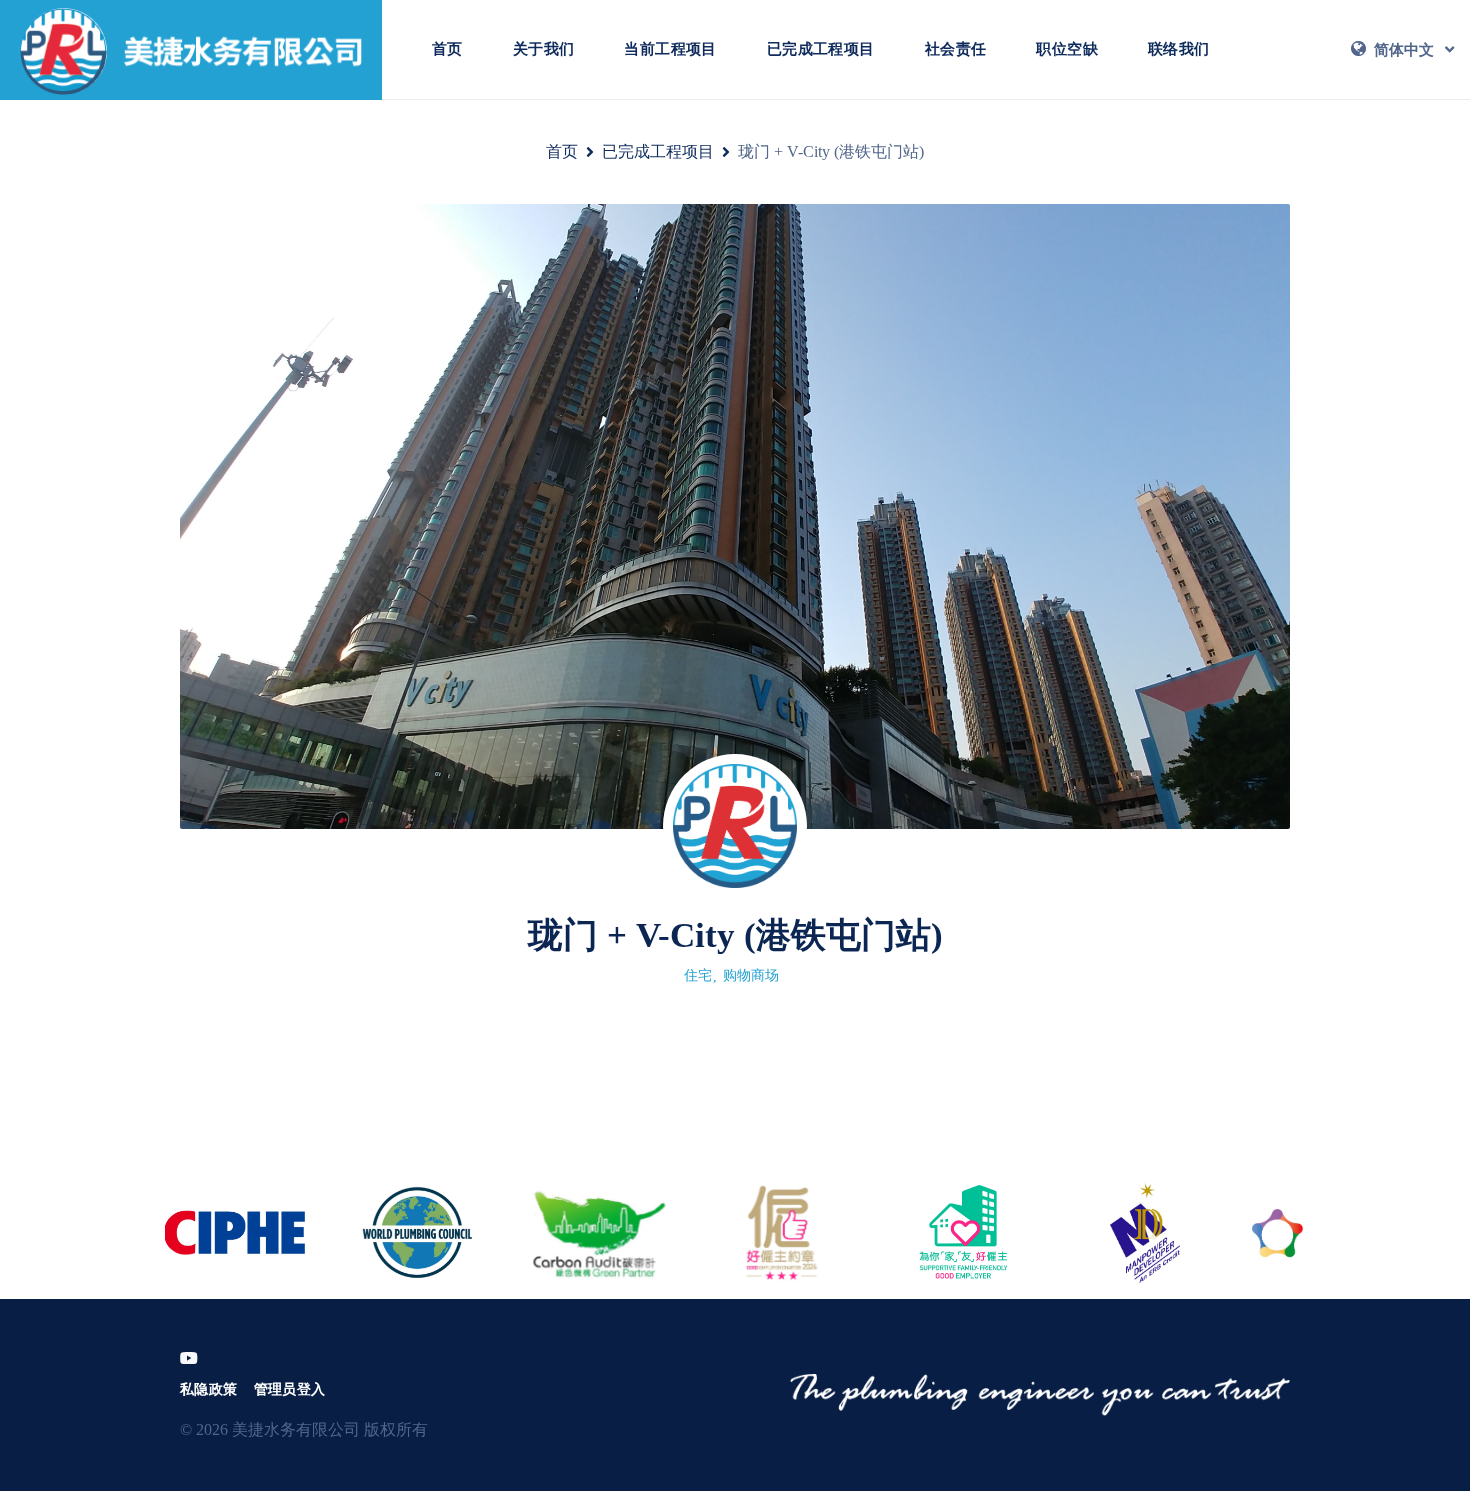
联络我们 (1179, 49)
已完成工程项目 (821, 49)
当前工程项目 (670, 49)
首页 (447, 49)
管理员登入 (290, 1389)
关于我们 (544, 49)
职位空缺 (1067, 49)
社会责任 (956, 49)
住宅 (698, 975)
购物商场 (751, 975)
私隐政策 (209, 1389)
